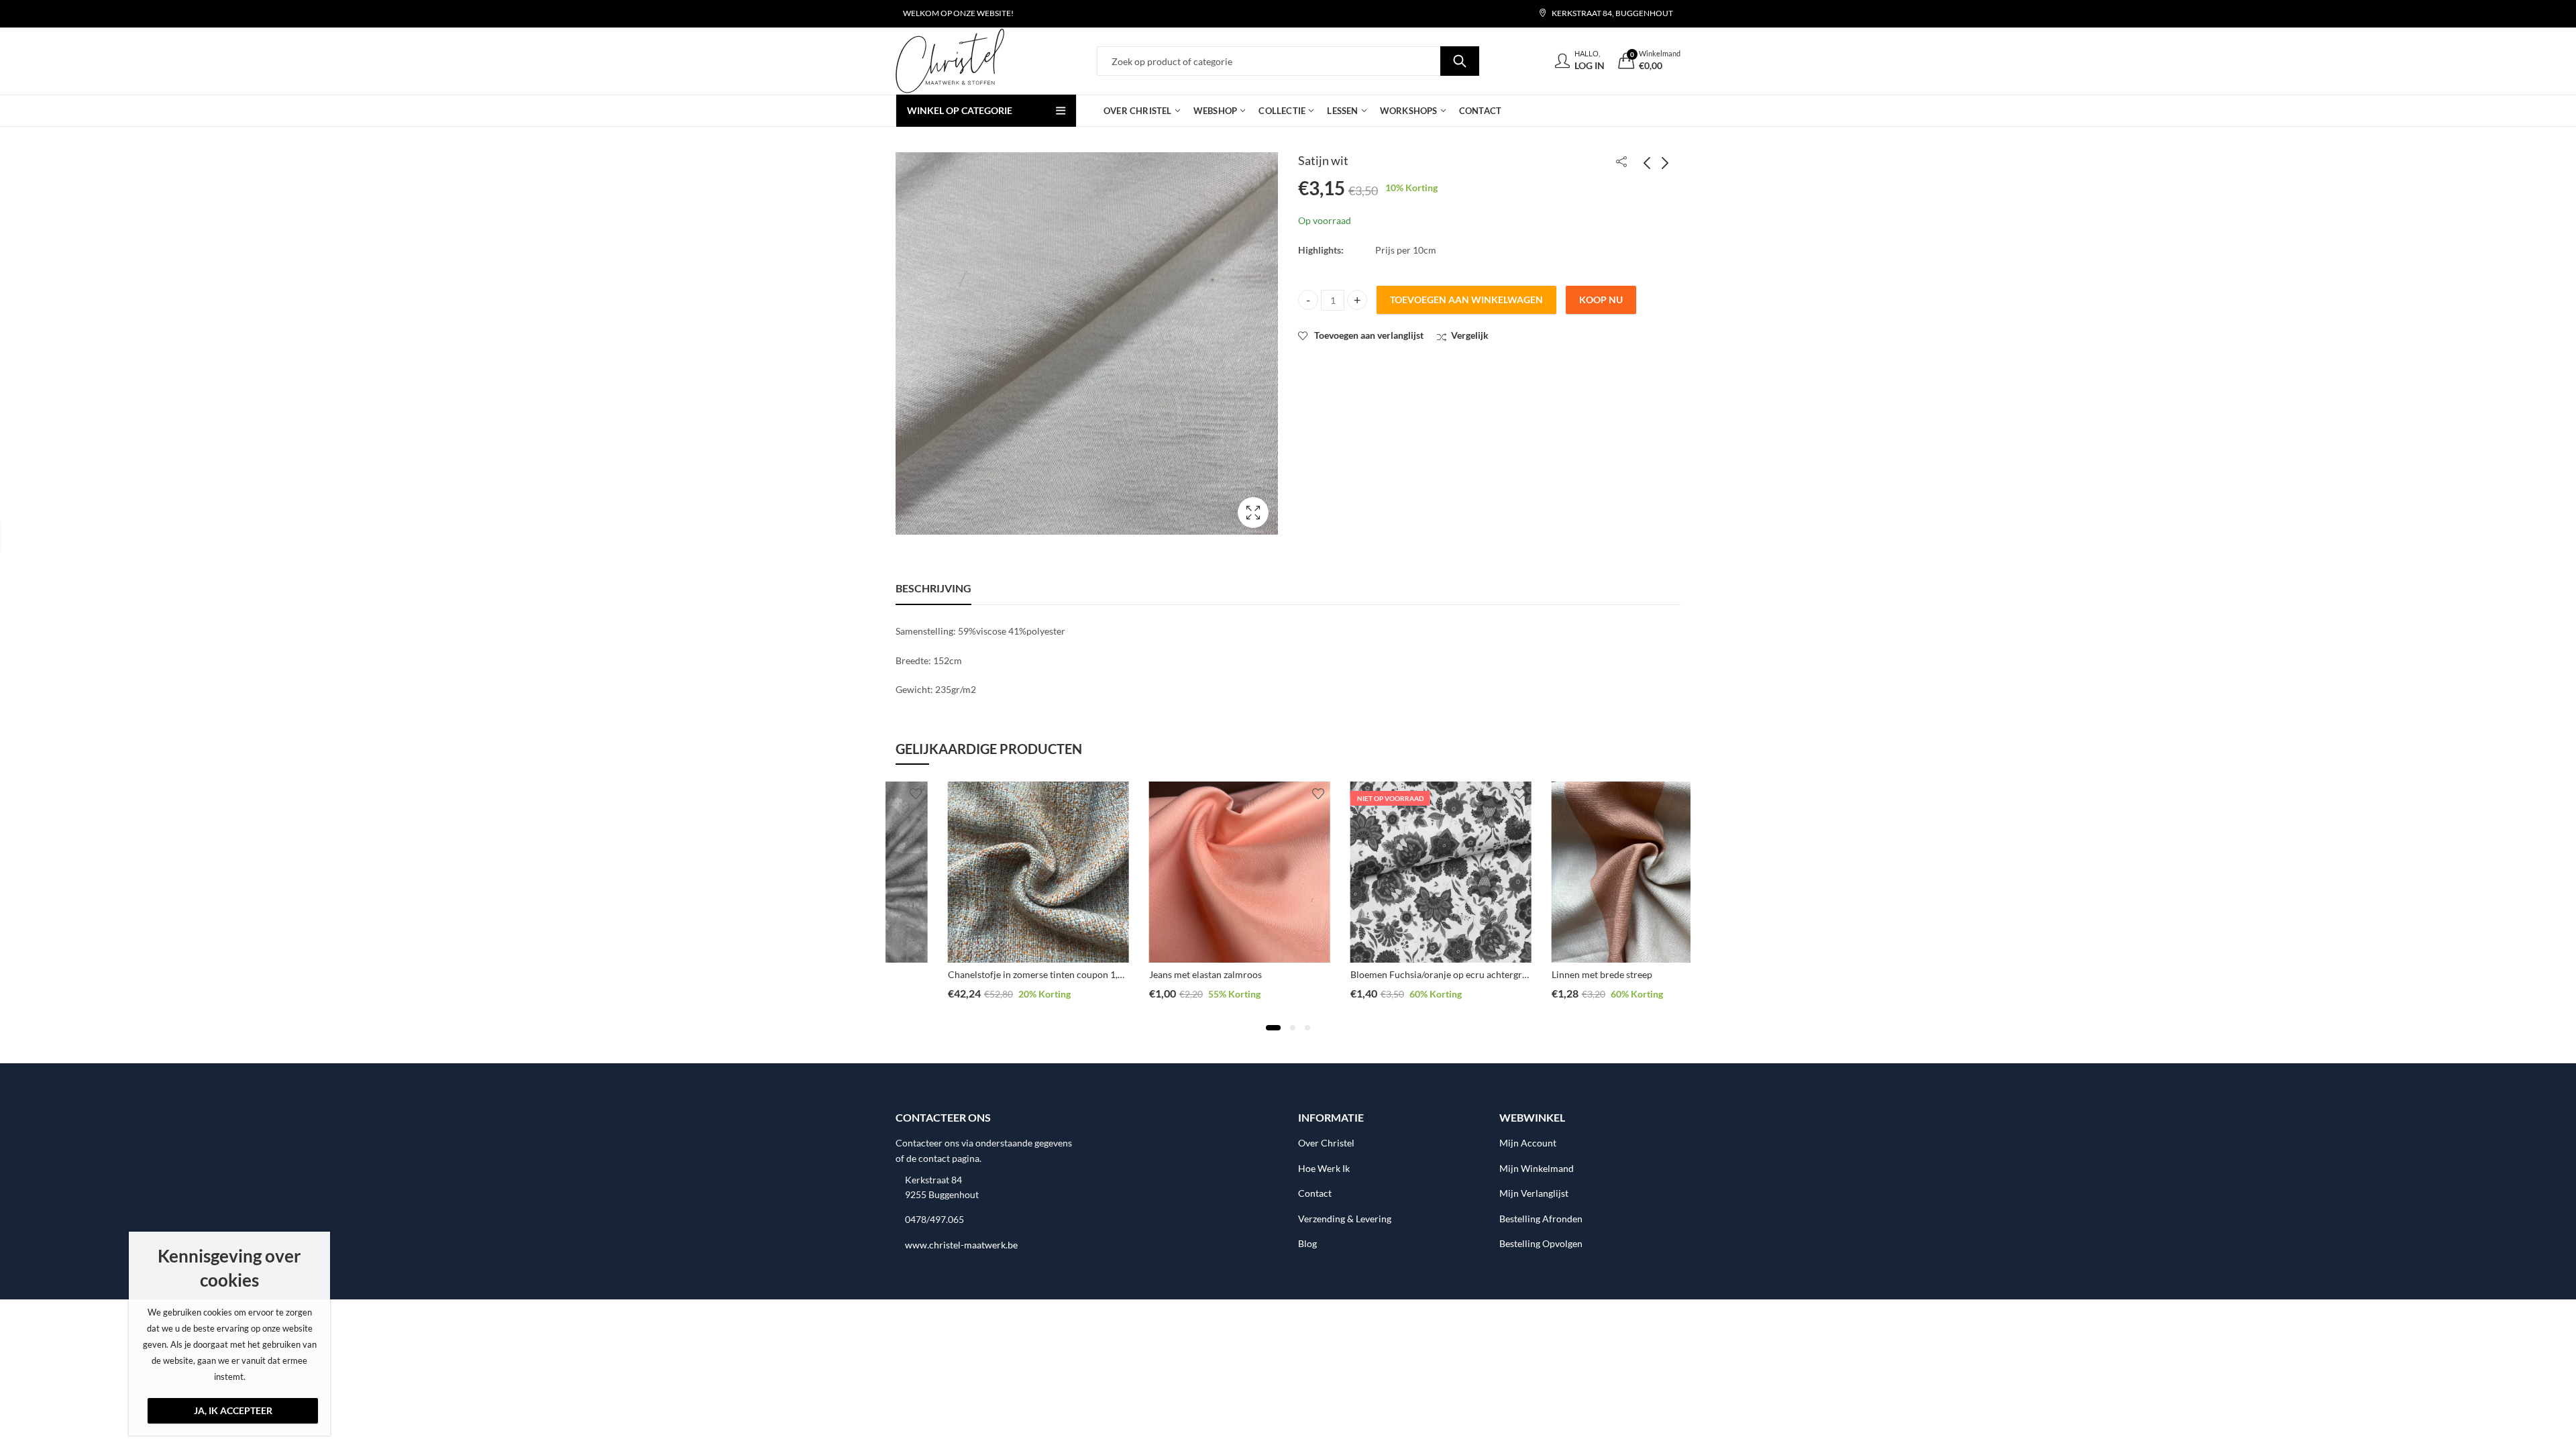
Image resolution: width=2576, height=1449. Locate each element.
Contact (1315, 1193)
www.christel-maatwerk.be (961, 1245)
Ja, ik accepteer (233, 1410)
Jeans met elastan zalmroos (1153, 974)
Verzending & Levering (1345, 1219)
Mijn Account (1528, 1143)
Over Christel (1326, 1143)
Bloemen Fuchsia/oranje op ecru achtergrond (1392, 974)
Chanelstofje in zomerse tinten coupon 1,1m (987, 974)
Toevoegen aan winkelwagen (1466, 300)
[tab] (933, 588)
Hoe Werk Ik (1324, 1168)
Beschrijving (933, 588)
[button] (1273, 1028)
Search (1460, 61)
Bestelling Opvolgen (1541, 1243)
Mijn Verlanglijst (1534, 1193)
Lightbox (1253, 513)
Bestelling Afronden (1541, 1219)
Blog (1307, 1243)
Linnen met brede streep (1550, 974)
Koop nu (1601, 300)
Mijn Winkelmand (1537, 1168)
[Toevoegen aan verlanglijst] (1065, 794)
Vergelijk (1470, 335)
